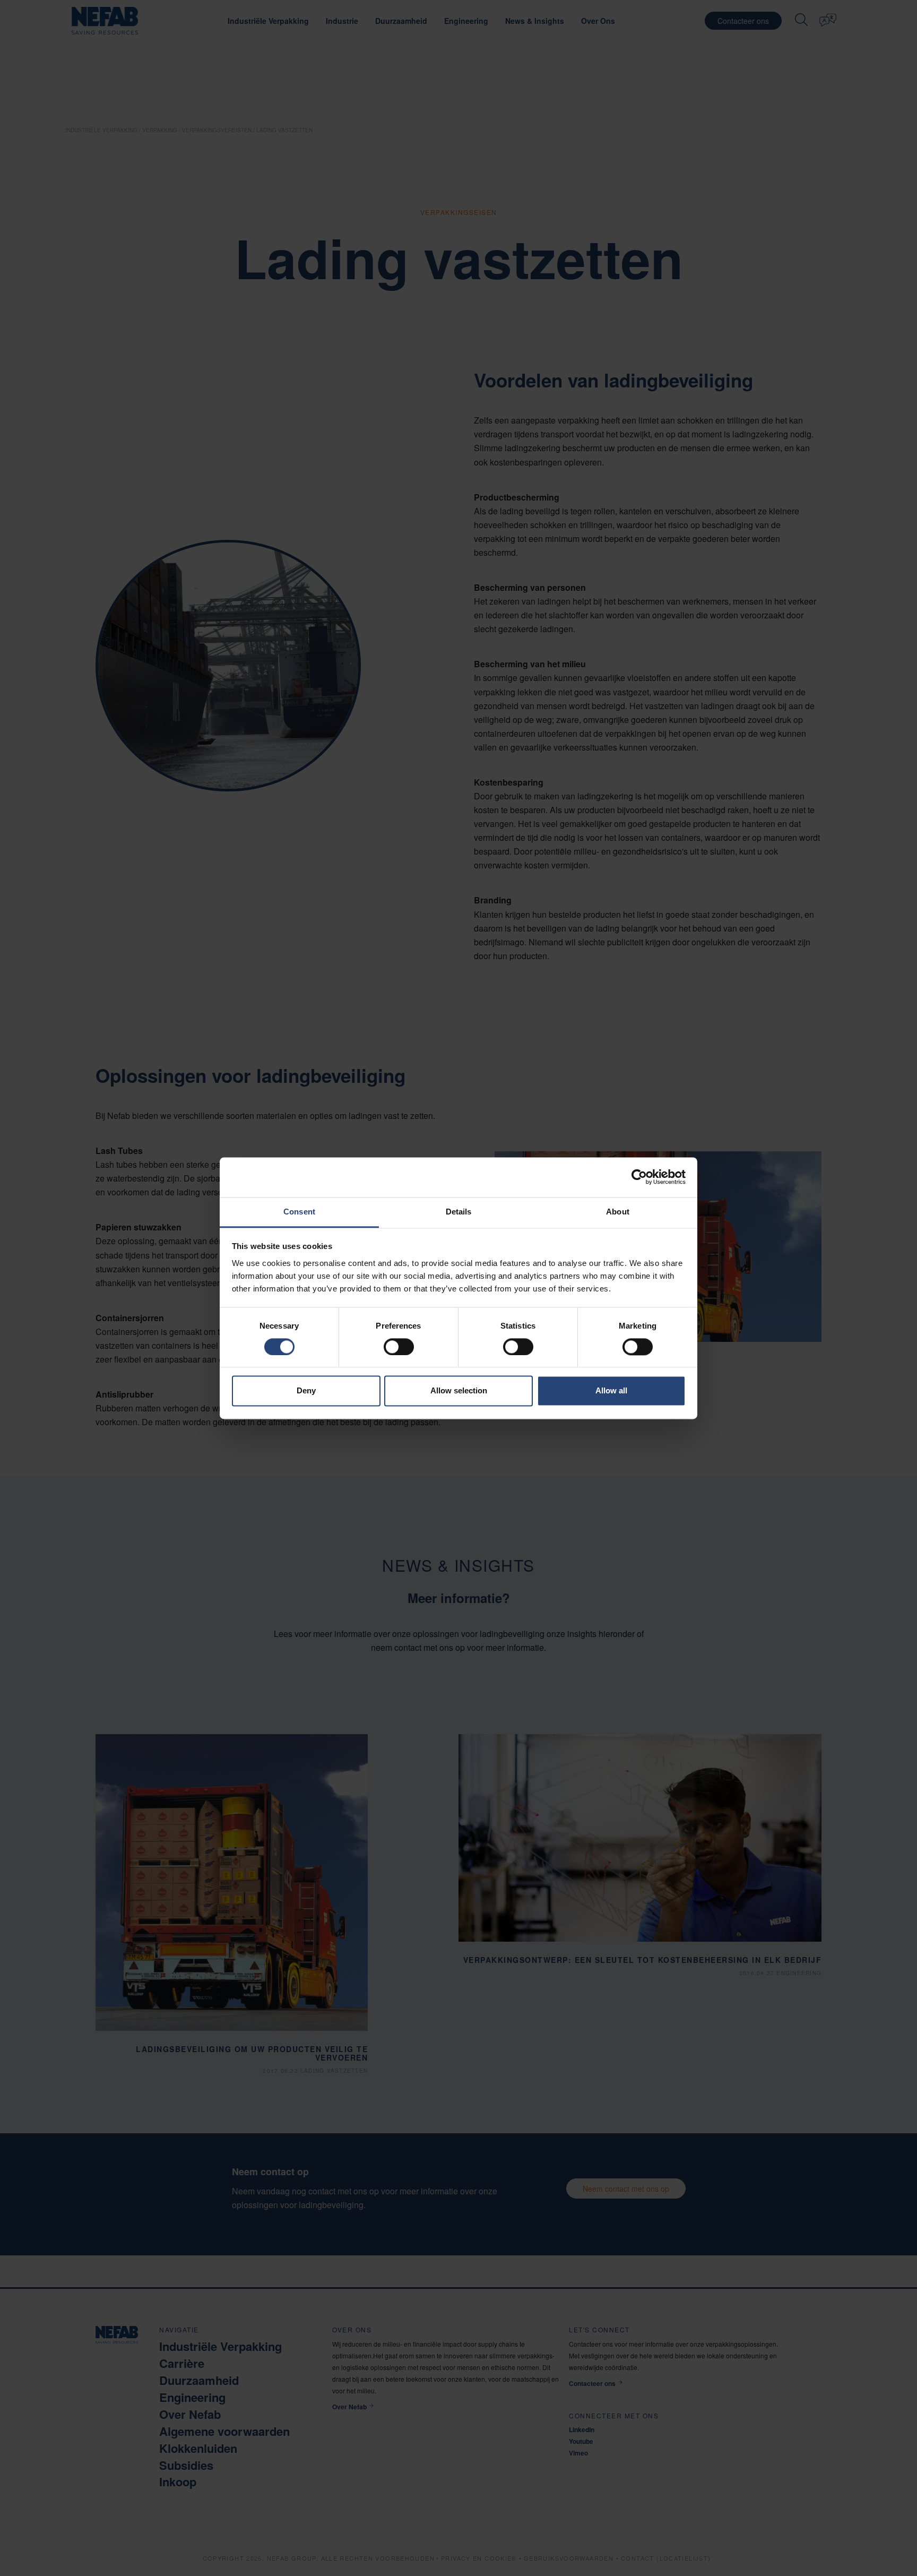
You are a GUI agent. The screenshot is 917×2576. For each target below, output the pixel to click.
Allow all (611, 1391)
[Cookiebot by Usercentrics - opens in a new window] (639, 1177)
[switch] (399, 1347)
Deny (306, 1391)
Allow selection (459, 1391)
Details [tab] (459, 1212)
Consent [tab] (299, 1212)
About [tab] (618, 1212)
